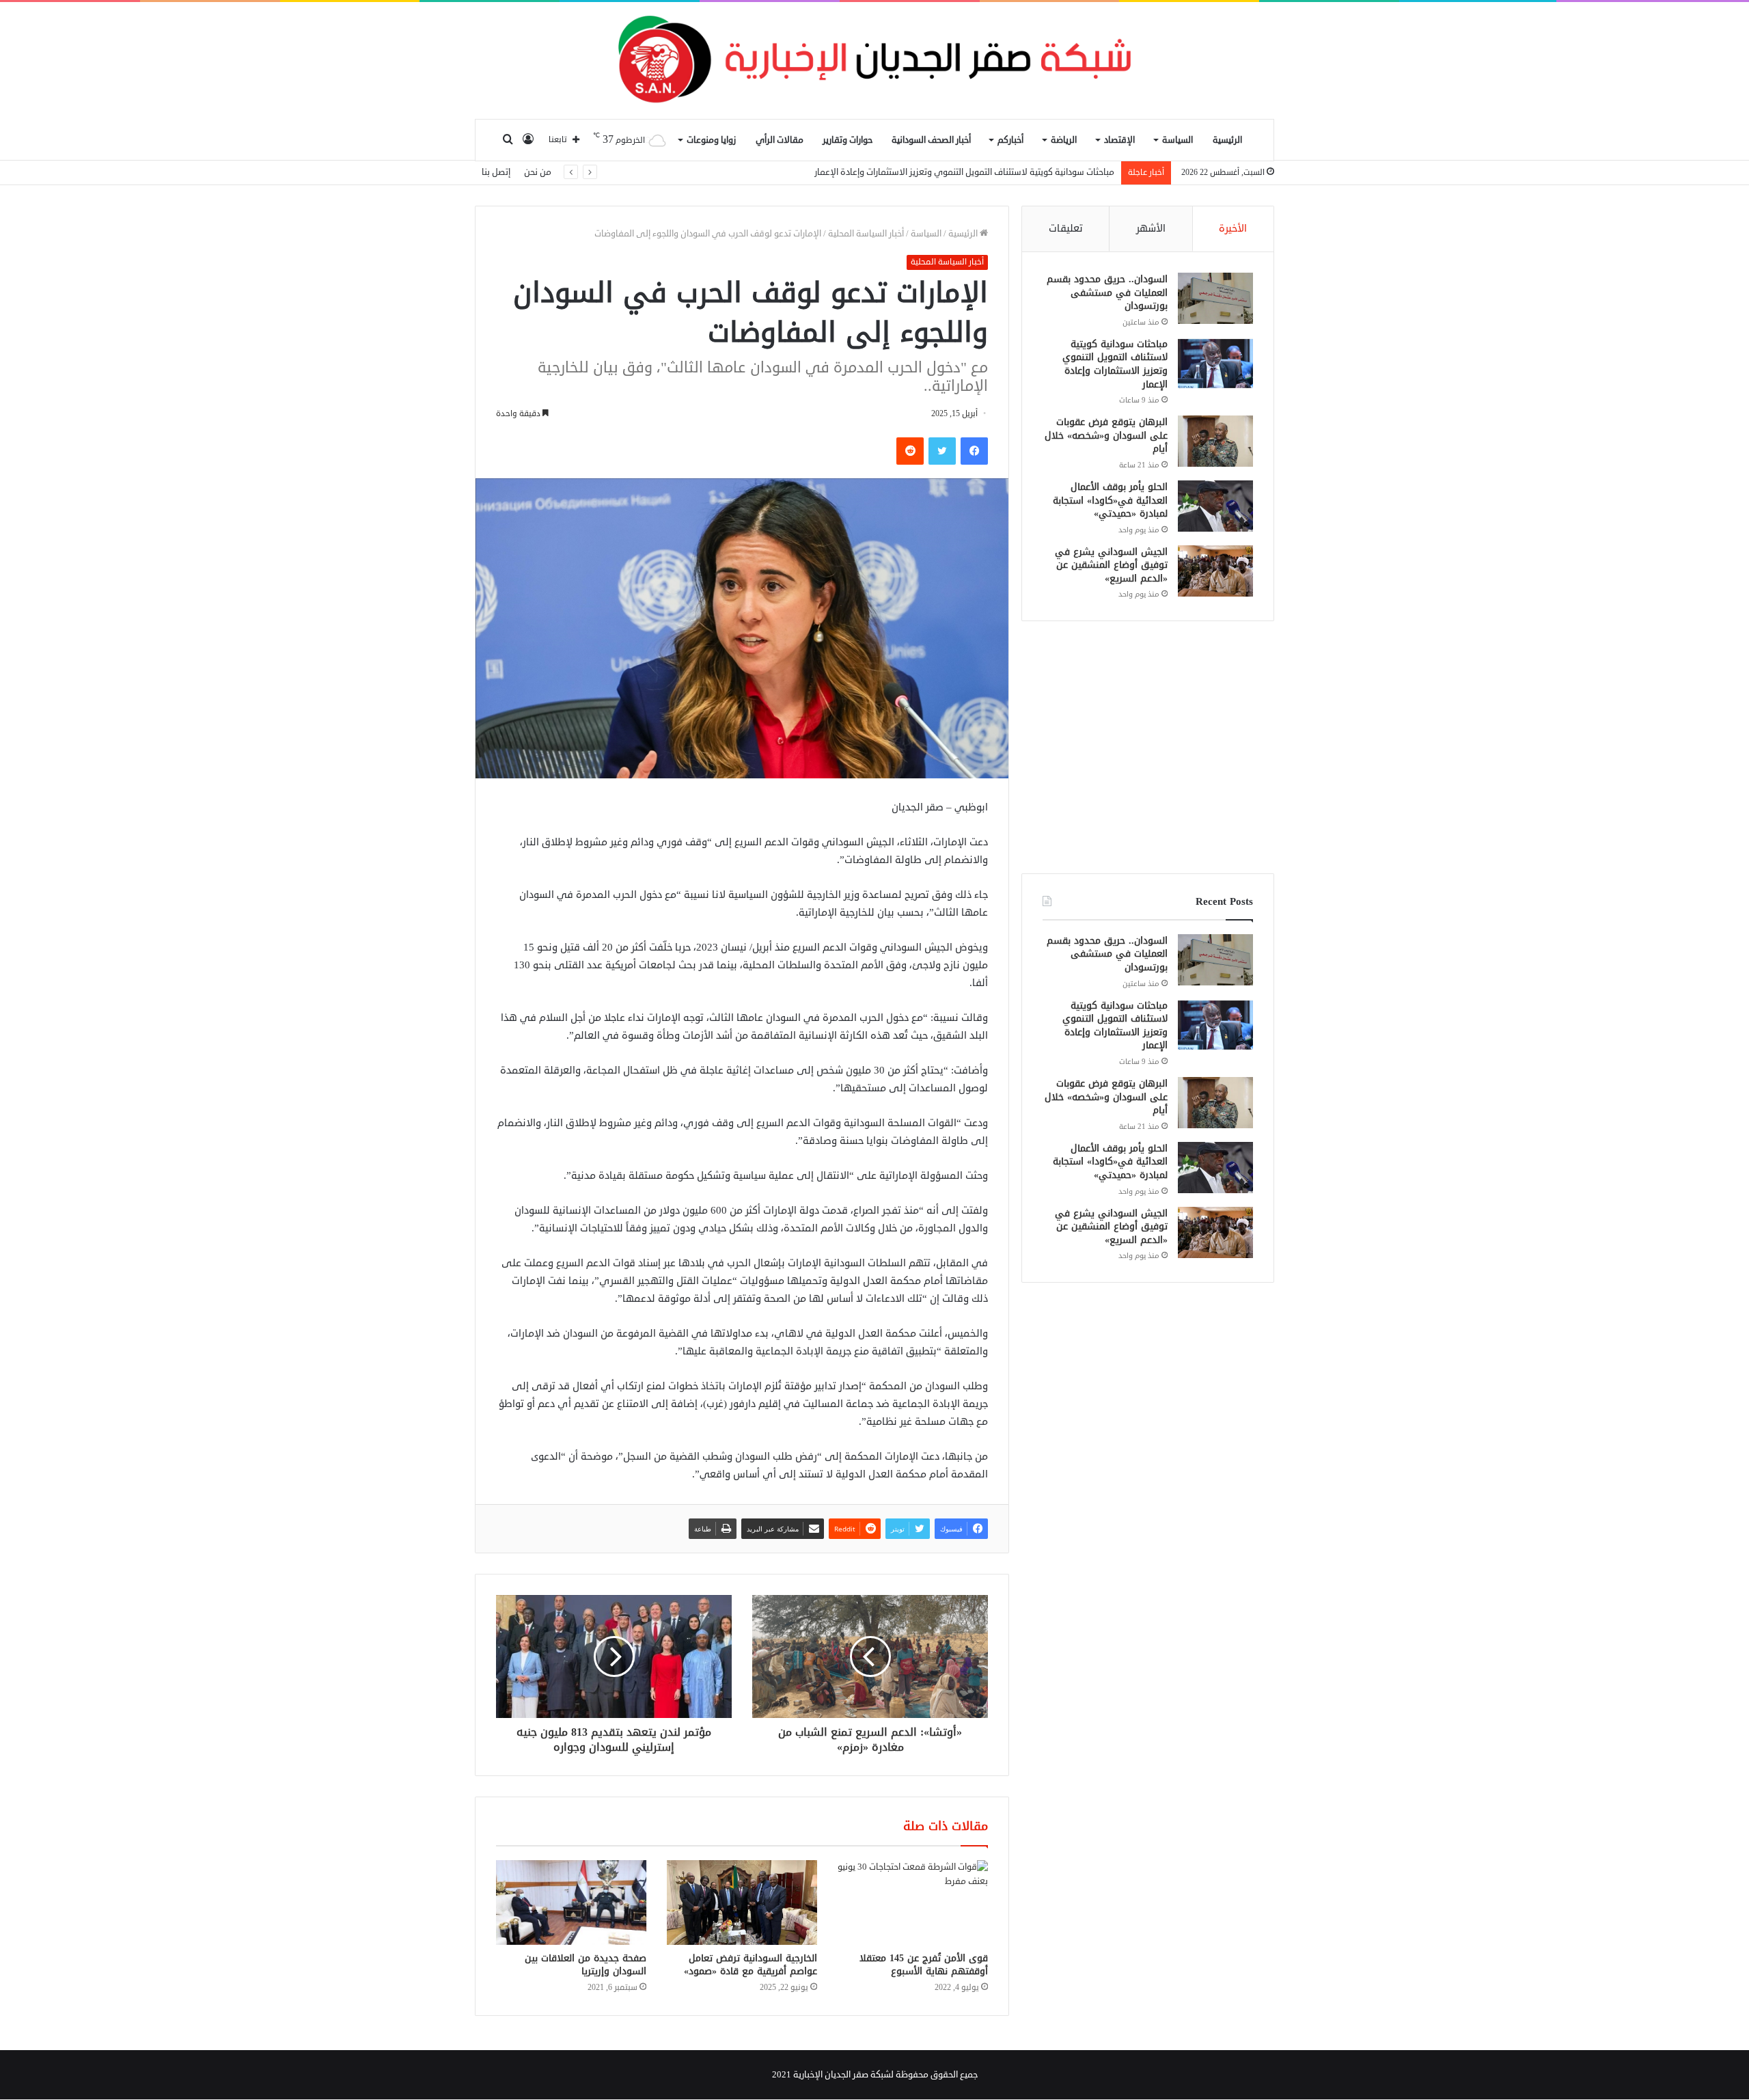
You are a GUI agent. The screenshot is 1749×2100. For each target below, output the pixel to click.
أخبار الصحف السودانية (931, 140)
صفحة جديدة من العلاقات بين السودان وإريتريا (586, 1965)
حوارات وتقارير (848, 140)
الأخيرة (1233, 229)
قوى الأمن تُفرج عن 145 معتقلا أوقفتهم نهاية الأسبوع (924, 1965)
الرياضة (1064, 140)
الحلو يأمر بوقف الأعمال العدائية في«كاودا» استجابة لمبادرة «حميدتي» (1110, 500)
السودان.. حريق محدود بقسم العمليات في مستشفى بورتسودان (1107, 292)
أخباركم (1010, 140)
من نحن (538, 172)
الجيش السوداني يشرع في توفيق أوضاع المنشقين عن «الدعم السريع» (1111, 565)
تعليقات (1066, 229)
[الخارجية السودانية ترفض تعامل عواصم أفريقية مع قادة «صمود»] (742, 1903)
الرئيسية (1227, 140)
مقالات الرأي (780, 140)
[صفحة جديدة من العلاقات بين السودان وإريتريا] (571, 1903)
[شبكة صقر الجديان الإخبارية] (874, 60)
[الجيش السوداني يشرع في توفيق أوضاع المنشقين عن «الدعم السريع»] (1215, 571)
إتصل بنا (496, 172)
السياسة (1178, 140)
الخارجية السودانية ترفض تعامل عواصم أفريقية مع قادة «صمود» (750, 1965)
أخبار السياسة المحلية (866, 234)
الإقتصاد (1119, 140)
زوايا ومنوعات (711, 140)
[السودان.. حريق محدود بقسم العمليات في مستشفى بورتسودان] (1215, 298)
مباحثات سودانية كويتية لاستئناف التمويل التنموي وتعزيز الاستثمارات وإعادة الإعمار (1115, 364)
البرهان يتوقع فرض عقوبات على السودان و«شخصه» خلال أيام (1001, 172)
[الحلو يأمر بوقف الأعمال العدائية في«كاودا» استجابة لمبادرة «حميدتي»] (1215, 506)
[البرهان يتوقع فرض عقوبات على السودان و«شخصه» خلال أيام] (1215, 441)
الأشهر (1151, 229)
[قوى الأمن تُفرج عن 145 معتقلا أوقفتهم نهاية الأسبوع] (913, 1903)
